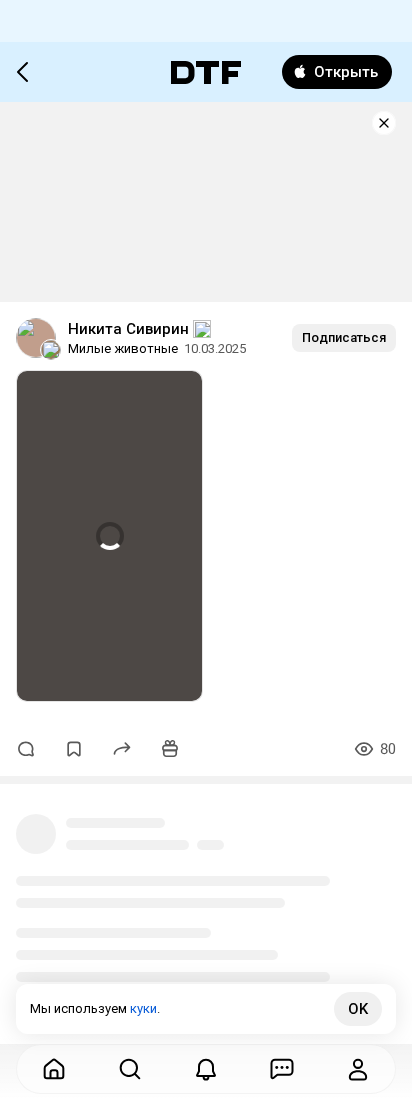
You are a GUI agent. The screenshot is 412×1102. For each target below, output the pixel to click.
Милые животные (123, 348)
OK (358, 1009)
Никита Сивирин (128, 329)
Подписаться (344, 337)
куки (143, 1008)
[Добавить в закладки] (74, 749)
